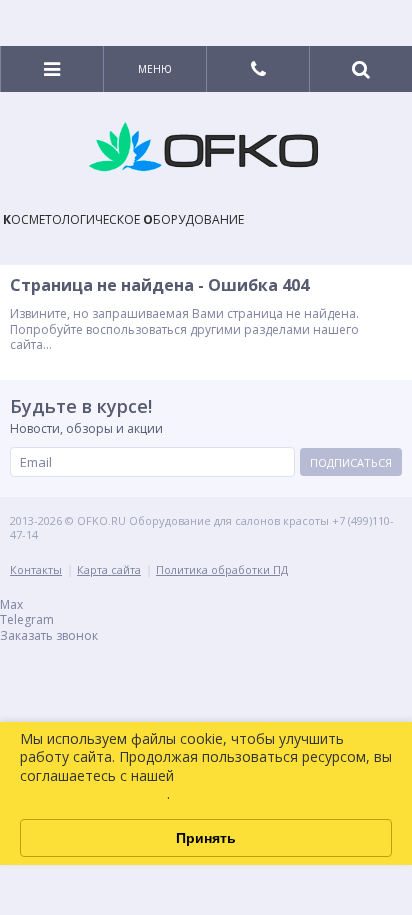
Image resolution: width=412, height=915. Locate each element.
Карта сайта (109, 569)
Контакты (36, 569)
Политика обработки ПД (222, 569)
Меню (155, 69)
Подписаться (351, 462)
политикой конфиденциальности (135, 784)
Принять (206, 838)
